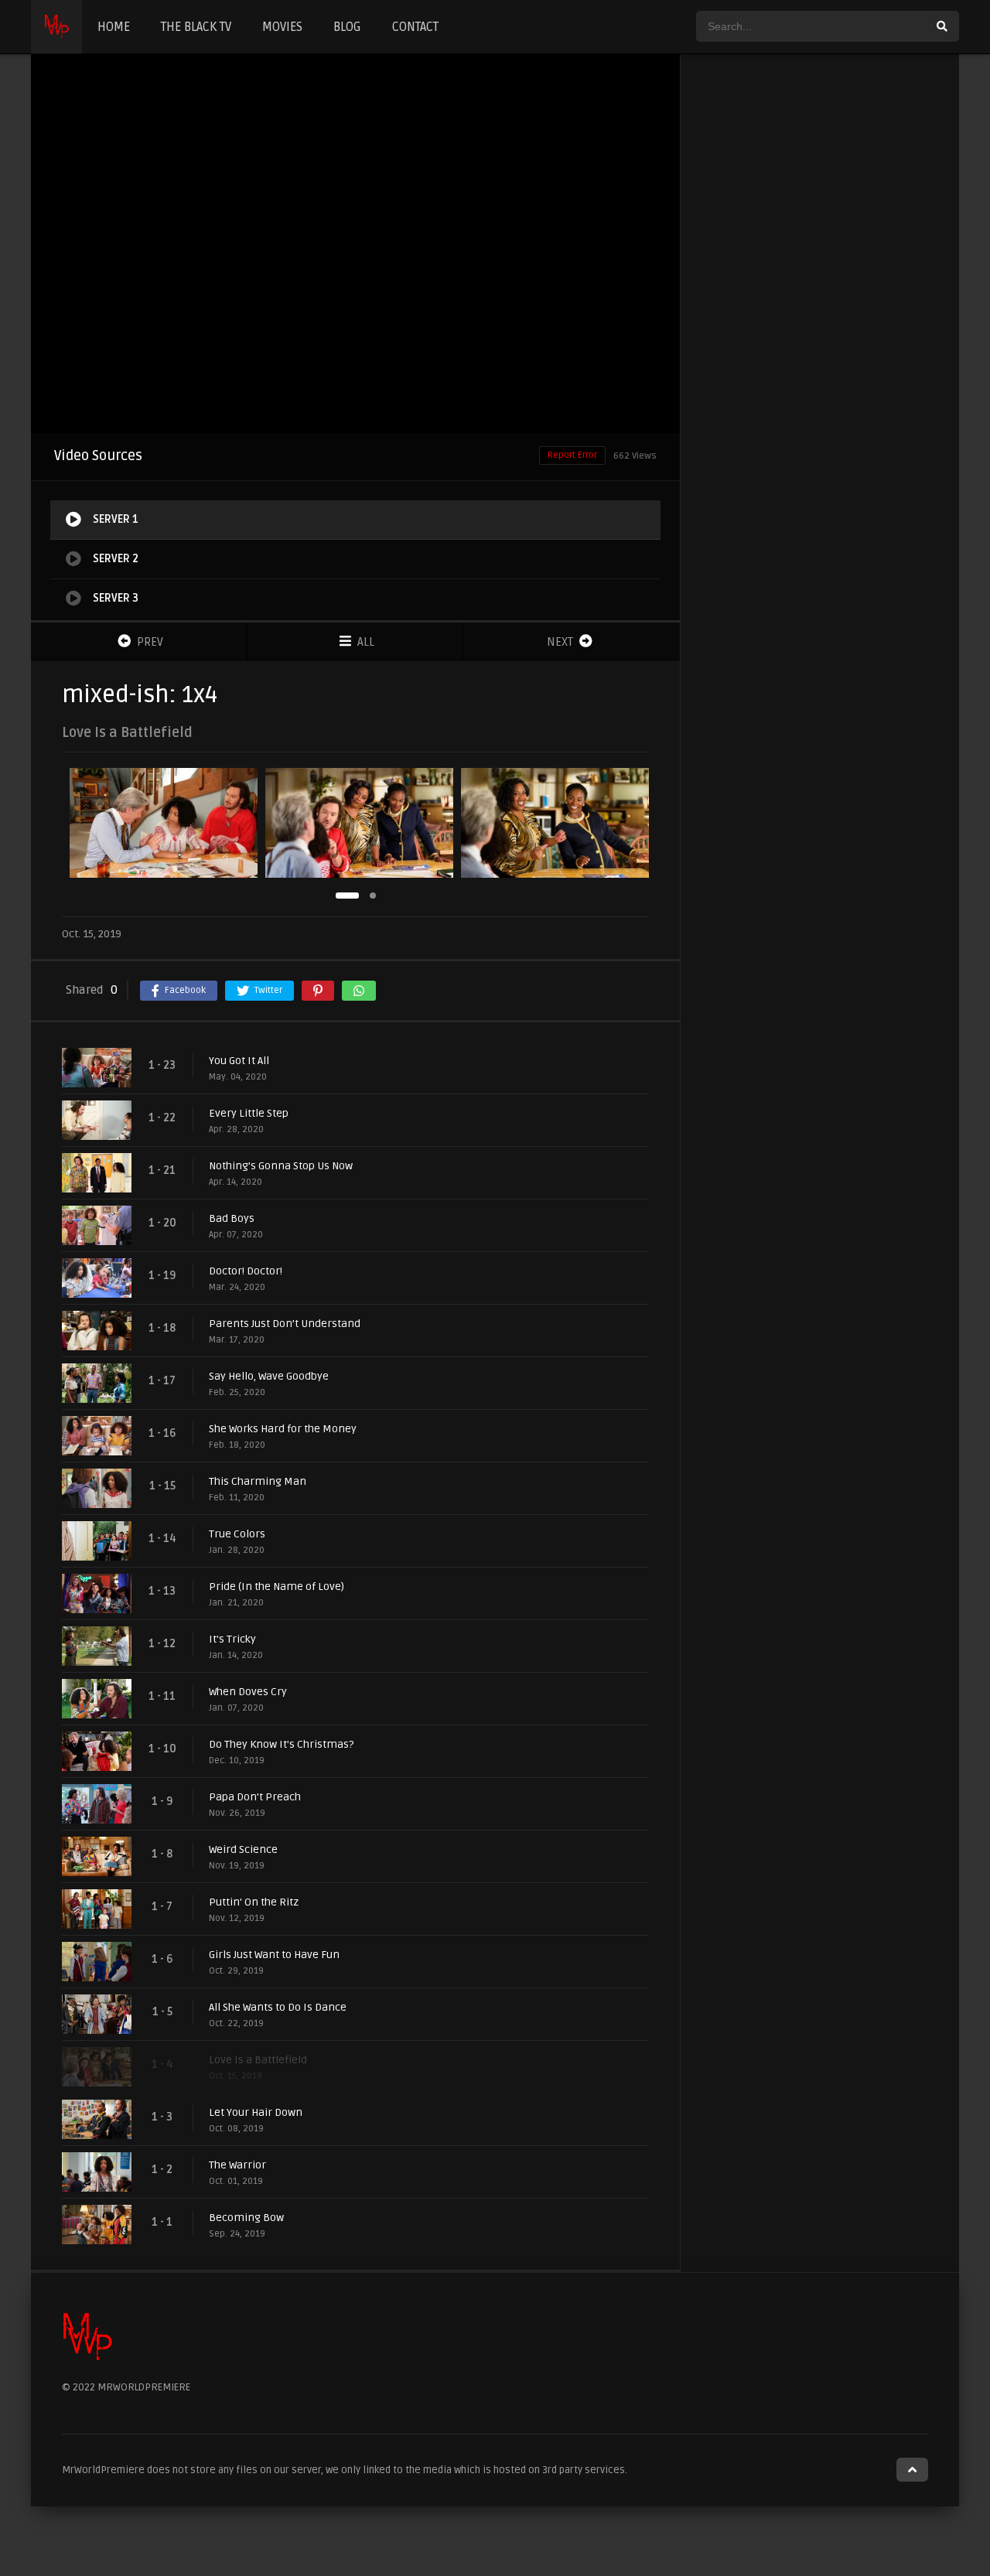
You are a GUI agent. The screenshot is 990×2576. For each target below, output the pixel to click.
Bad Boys (232, 1218)
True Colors (237, 1534)
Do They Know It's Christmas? (281, 1744)
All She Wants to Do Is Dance (278, 2007)
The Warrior (237, 2165)
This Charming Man (258, 1481)
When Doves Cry (248, 1692)
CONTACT (415, 27)
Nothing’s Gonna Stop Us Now (281, 1166)
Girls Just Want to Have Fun (274, 1955)
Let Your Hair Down (256, 2112)
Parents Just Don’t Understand (285, 1324)
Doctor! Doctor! (246, 1271)
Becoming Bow (246, 2218)
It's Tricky (232, 1639)
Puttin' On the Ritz (254, 1902)
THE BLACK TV (196, 27)
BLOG (347, 27)
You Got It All (239, 1061)
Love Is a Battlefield (258, 2060)
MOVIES (282, 27)
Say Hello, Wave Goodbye (269, 1376)
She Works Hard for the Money (283, 1429)
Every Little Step (249, 1113)
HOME (114, 27)
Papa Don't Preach (255, 1797)
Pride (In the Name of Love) (277, 1587)
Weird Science (243, 1849)
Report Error (572, 455)
